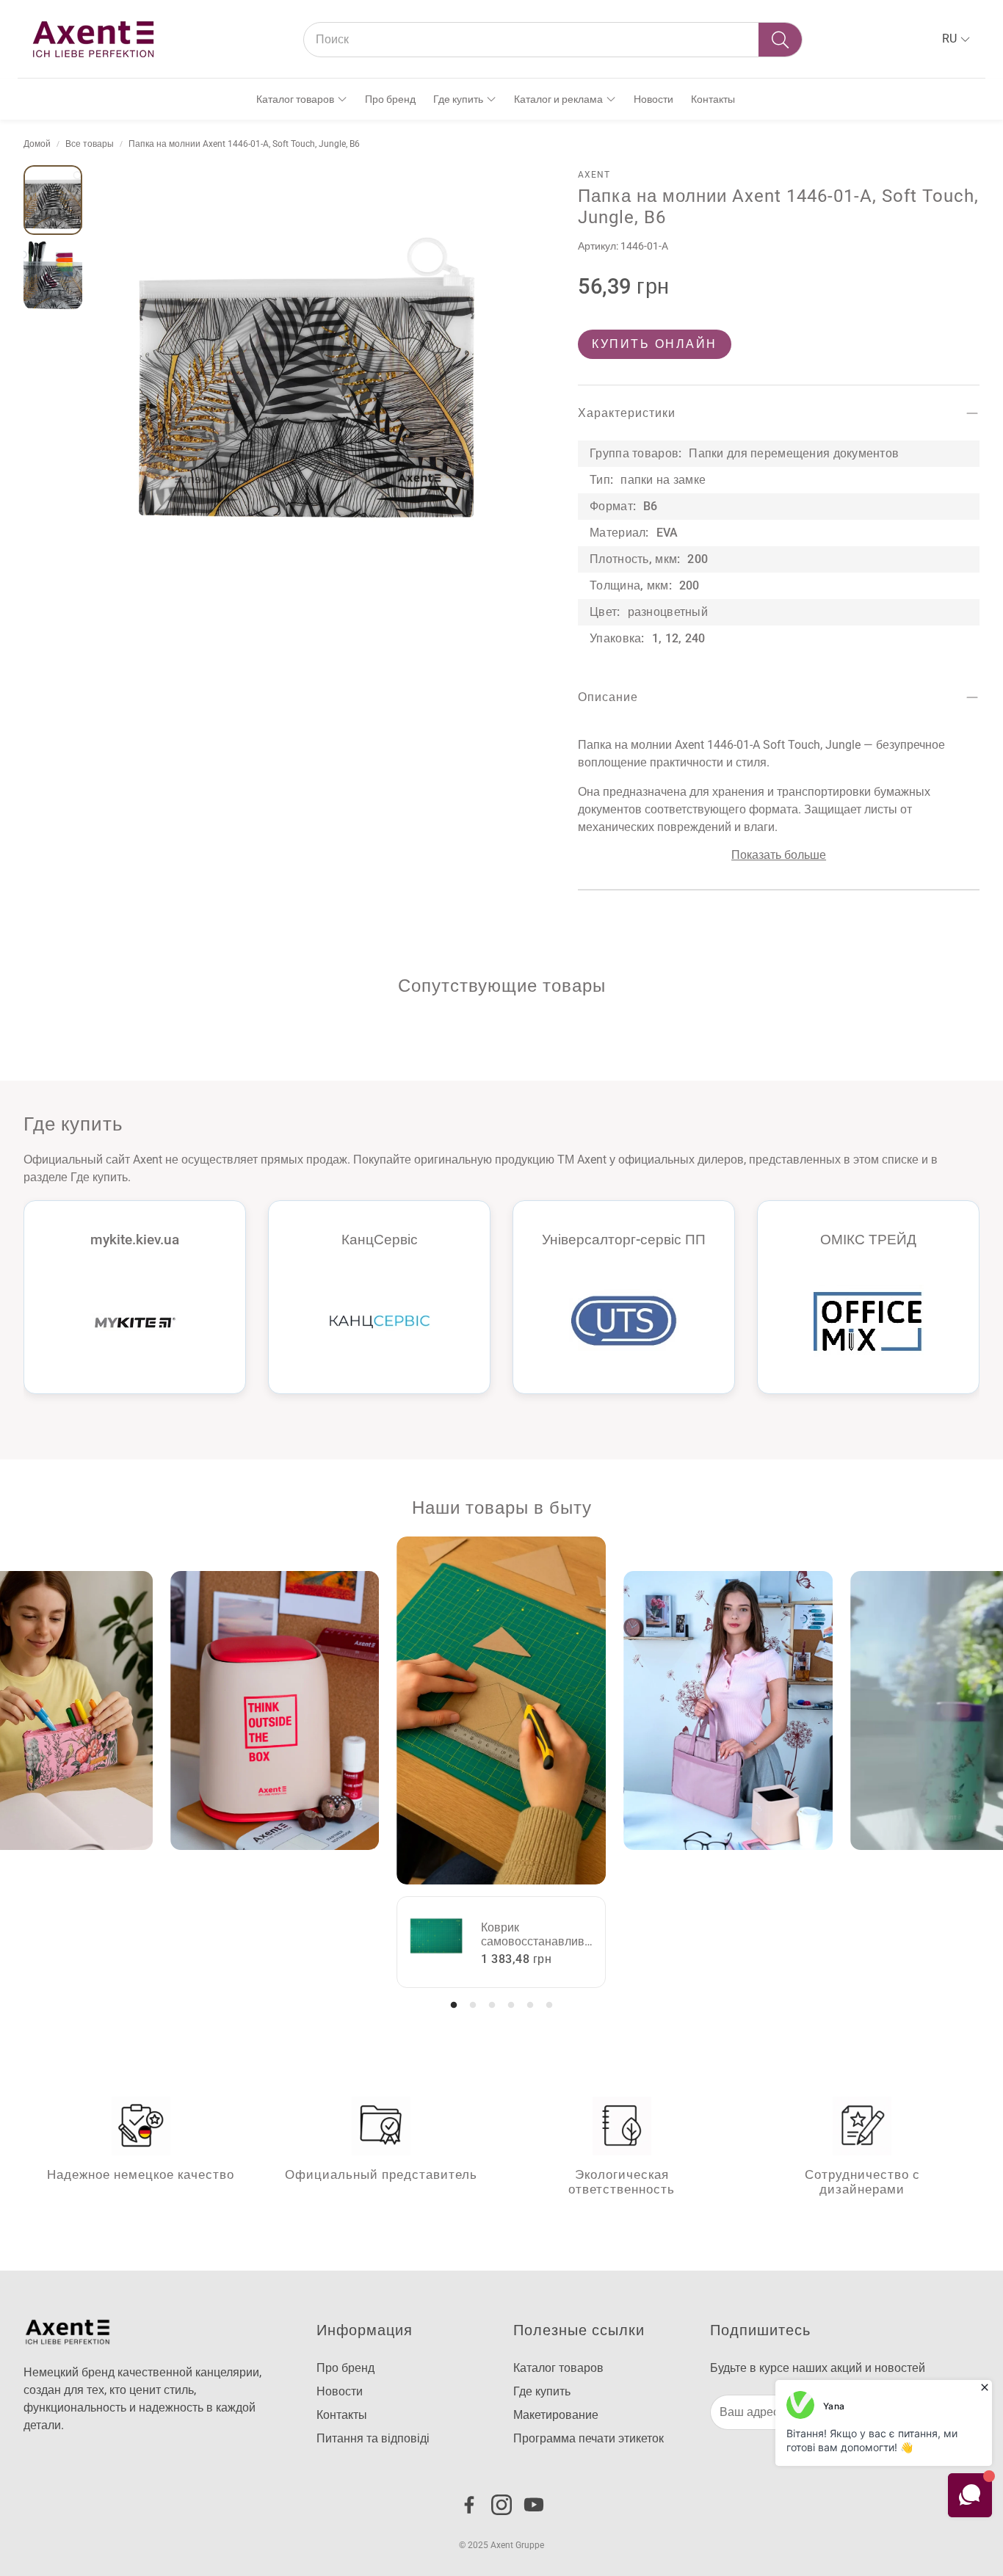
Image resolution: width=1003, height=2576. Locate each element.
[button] (553, 40)
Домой (37, 144)
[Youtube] (534, 2505)
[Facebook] (469, 2505)
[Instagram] (501, 2505)
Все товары (90, 144)
